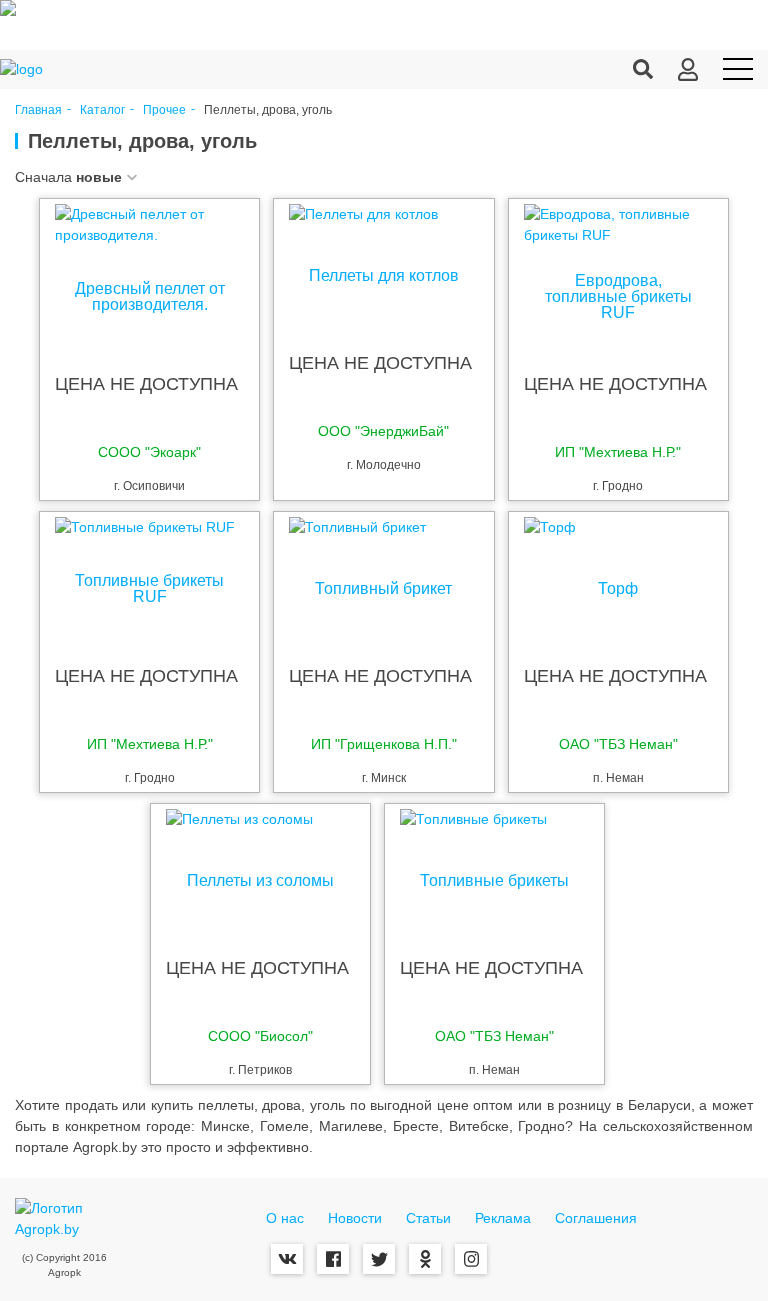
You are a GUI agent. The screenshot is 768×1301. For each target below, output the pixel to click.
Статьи (428, 1218)
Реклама (503, 1218)
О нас (285, 1218)
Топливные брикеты (494, 881)
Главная (38, 110)
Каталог (102, 110)
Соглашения (596, 1218)
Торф (618, 589)
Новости (355, 1218)
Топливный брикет (383, 589)
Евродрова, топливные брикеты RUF (618, 297)
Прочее (164, 110)
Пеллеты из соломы (260, 881)
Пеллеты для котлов (384, 276)
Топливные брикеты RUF (149, 589)
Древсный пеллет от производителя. (150, 297)
